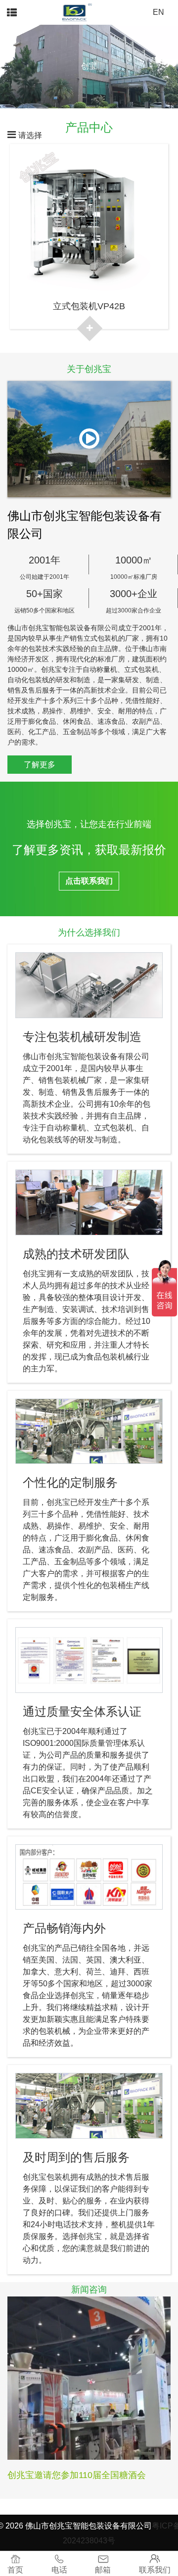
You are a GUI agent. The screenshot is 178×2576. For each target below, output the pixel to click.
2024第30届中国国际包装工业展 (71, 2475)
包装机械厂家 (78, 1080)
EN (158, 12)
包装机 (58, 2177)
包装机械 (118, 1357)
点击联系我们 (89, 881)
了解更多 (40, 765)
